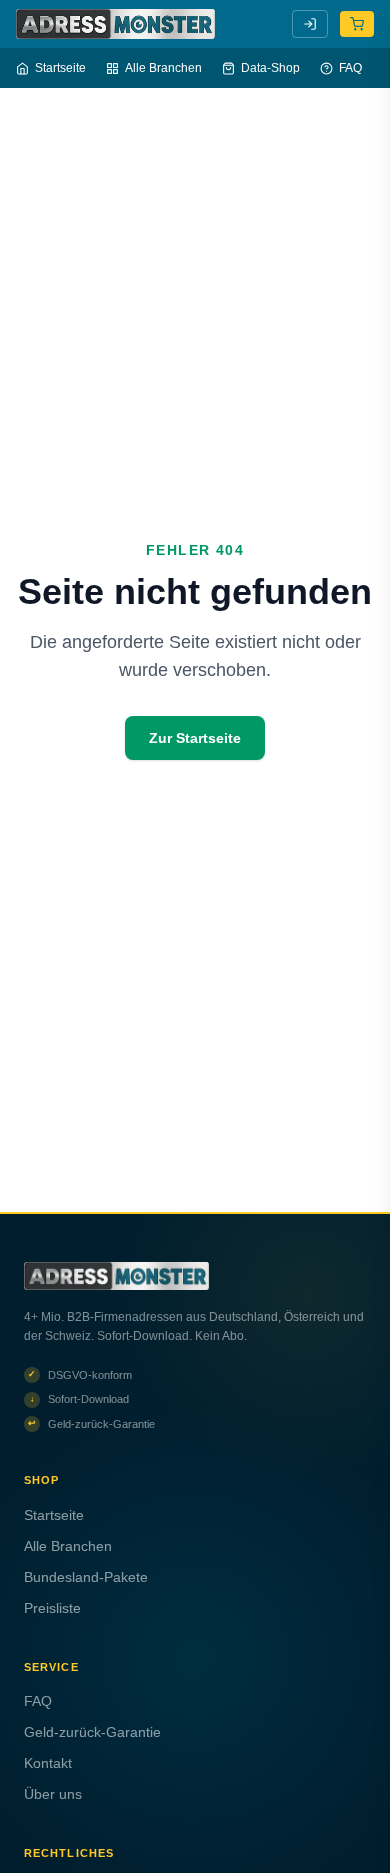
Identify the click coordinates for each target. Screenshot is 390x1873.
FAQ (350, 68)
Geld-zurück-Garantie (92, 1732)
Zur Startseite (195, 738)
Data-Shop (270, 68)
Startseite (60, 68)
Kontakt (48, 1763)
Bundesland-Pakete (86, 1577)
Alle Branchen (163, 68)
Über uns (53, 1794)
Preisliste (52, 1608)
